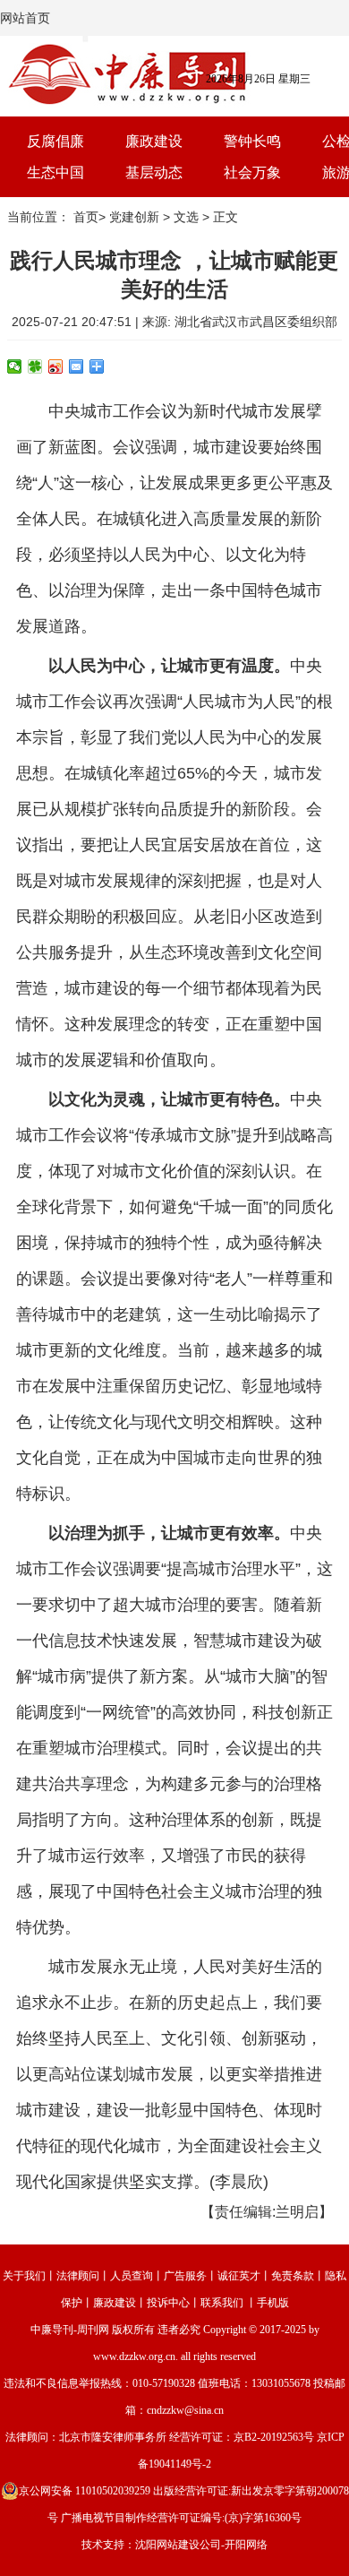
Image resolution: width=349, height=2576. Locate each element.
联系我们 (222, 2303)
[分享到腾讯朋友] (35, 366)
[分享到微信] (15, 366)
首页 (86, 217)
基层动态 (154, 172)
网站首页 (25, 18)
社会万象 (252, 172)
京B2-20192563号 (274, 2437)
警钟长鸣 (252, 141)
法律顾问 (78, 2276)
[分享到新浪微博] (56, 366)
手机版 (273, 2303)
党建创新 (134, 217)
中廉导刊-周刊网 (70, 2330)
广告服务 (185, 2276)
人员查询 (132, 2276)
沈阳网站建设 (167, 2545)
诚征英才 (239, 2276)
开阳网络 (246, 2545)
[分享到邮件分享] (77, 366)
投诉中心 (168, 2303)
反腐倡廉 (55, 141)
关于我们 (24, 2276)
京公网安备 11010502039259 (85, 2491)
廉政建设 (154, 141)
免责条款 (293, 2276)
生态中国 (55, 172)
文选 (186, 217)
